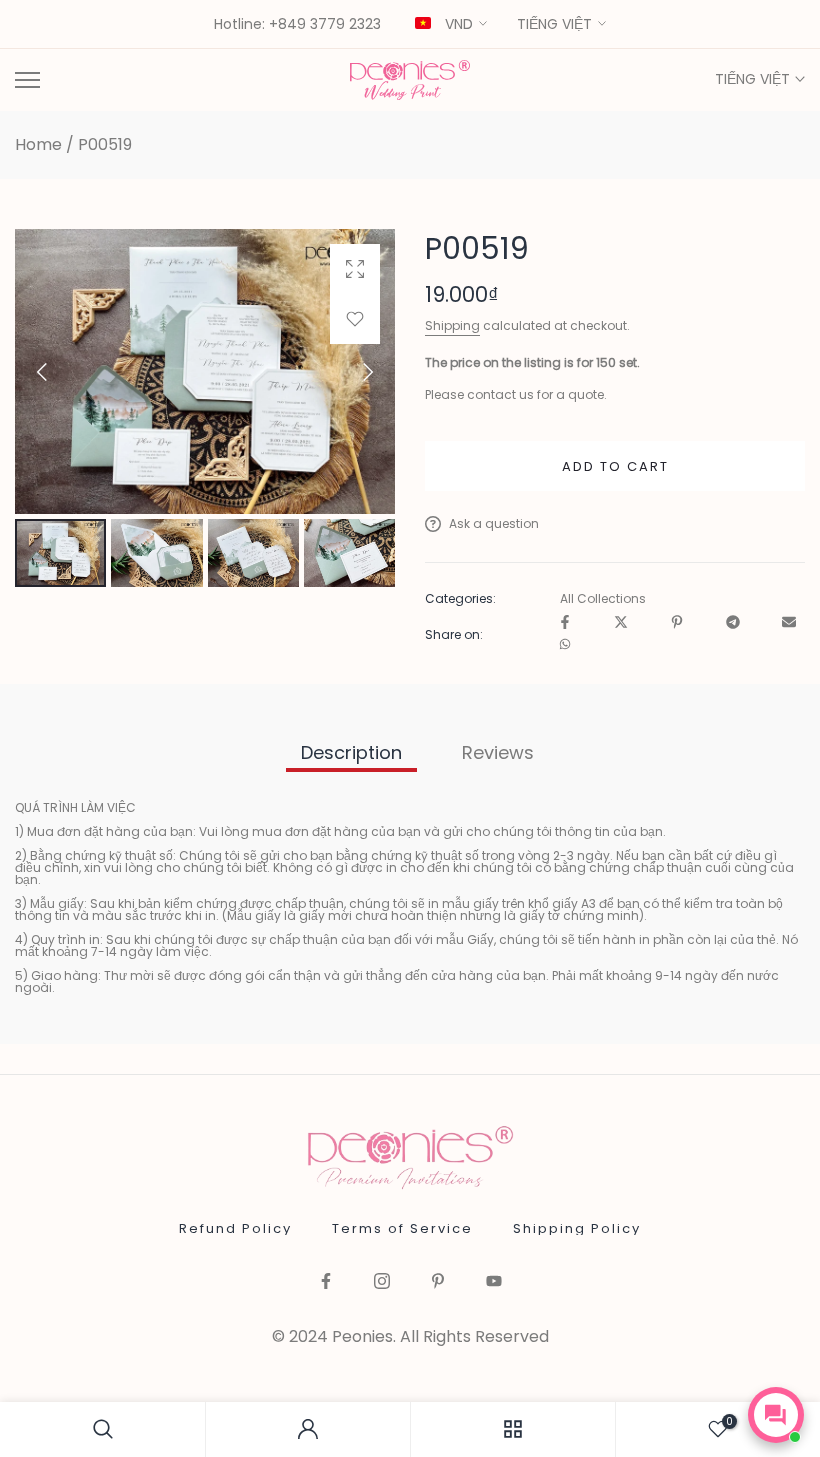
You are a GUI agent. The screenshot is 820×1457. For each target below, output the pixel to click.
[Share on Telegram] (733, 623)
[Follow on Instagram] (382, 1282)
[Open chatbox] (776, 1415)
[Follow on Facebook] (326, 1282)
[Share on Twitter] (621, 623)
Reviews (498, 752)
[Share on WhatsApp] (565, 645)
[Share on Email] (789, 623)
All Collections (603, 599)
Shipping (452, 325)
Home (38, 145)
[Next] (351, 372)
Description (351, 752)
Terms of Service (402, 1228)
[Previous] (59, 372)
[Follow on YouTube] (494, 1282)
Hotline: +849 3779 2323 (297, 25)
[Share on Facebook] (565, 623)
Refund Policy (235, 1228)
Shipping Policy (577, 1228)
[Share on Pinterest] (677, 623)
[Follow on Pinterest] (438, 1282)
